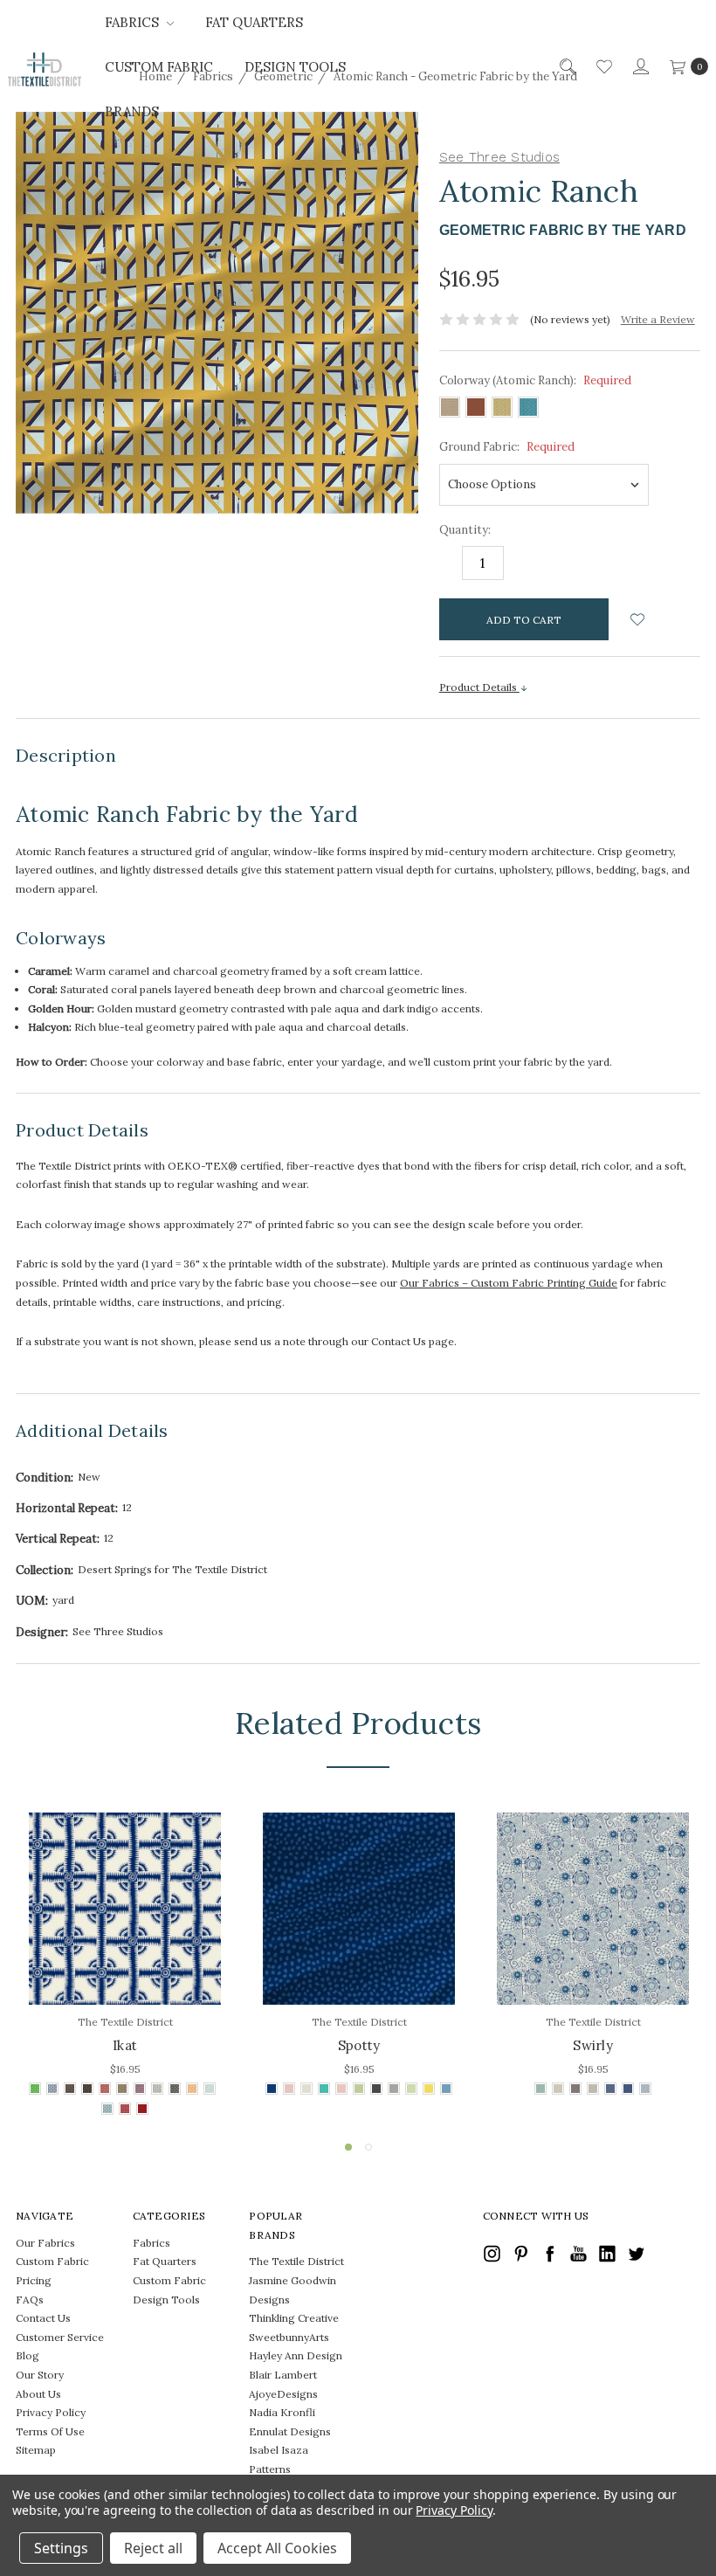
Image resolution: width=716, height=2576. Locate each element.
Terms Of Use (50, 2431)
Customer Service (60, 2337)
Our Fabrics (45, 2243)
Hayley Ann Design (296, 2355)
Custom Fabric (159, 67)
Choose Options (125, 1967)
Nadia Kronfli (282, 2412)
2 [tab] (368, 2147)
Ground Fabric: (507, 447)
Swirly (593, 2045)
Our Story (40, 2375)
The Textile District (296, 2261)
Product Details (479, 687)
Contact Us (43, 2318)
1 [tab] (348, 2147)
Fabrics (134, 22)
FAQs (30, 2300)
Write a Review (658, 319)
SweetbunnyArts (289, 2337)
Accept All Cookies (277, 2548)
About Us (38, 2394)
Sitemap (36, 2450)
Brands (132, 111)
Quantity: (465, 530)
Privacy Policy (51, 2412)
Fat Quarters (254, 22)
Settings (61, 2548)
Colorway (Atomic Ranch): (535, 380)
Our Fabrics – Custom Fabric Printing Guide (509, 1283)
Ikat (125, 2045)
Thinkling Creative (294, 2318)
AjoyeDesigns (283, 2394)
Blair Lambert (283, 2375)
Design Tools (295, 67)
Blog (28, 2355)
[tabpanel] (125, 1966)
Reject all (153, 2548)
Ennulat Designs (290, 2431)
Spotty (359, 2045)
